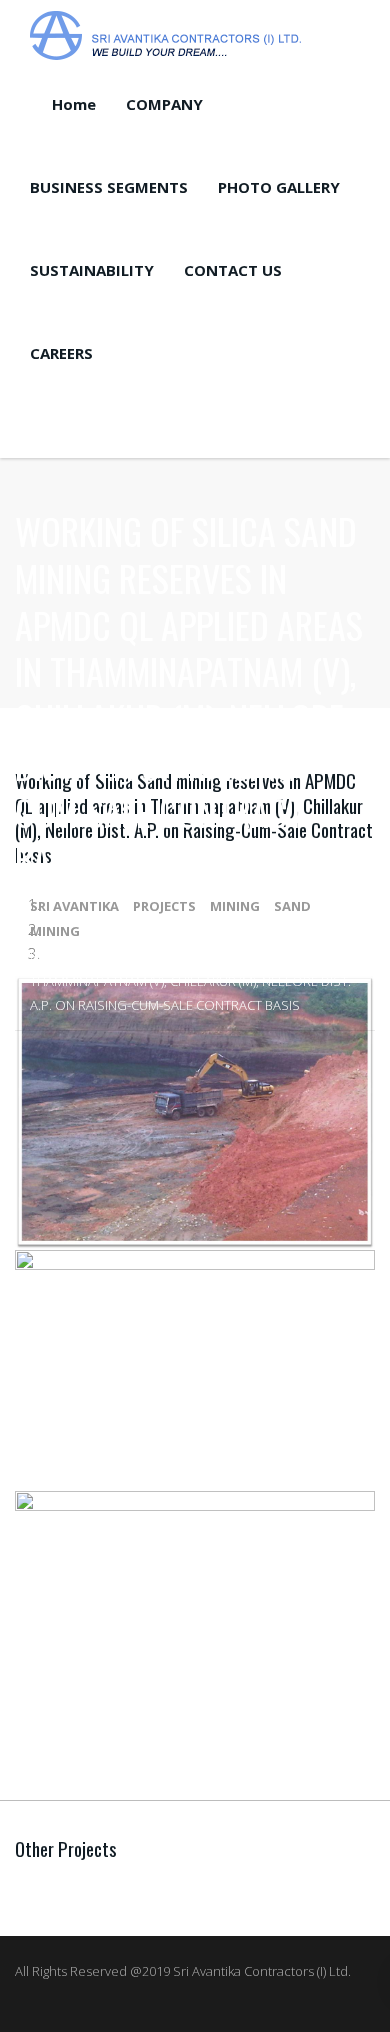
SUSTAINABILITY (92, 270)
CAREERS (61, 353)
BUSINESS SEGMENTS (109, 187)
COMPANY (164, 104)
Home (74, 104)
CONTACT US (233, 270)
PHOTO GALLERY (279, 187)
